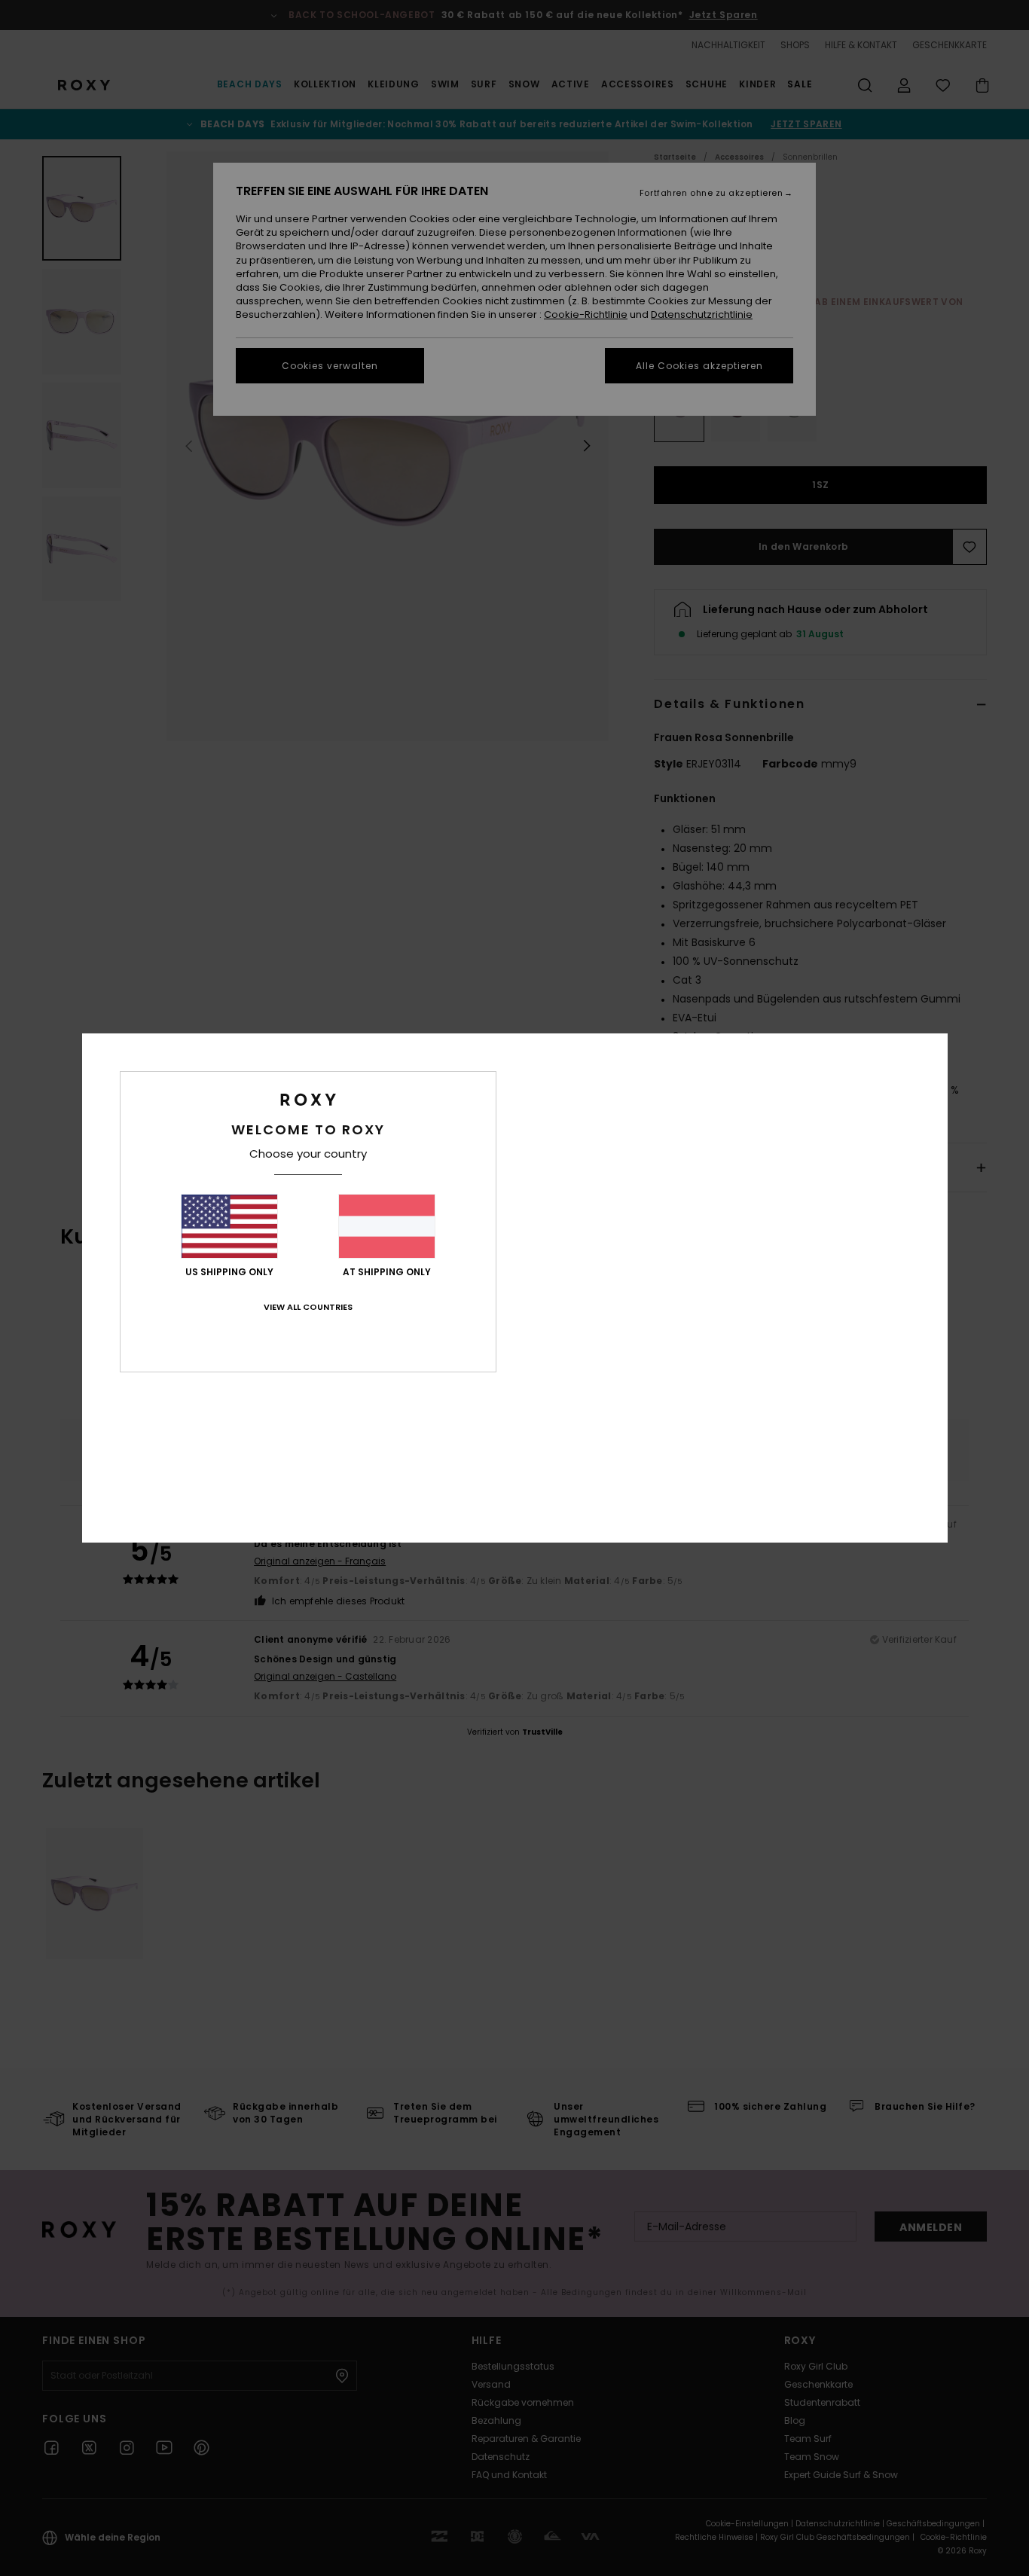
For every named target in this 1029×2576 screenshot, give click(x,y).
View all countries (308, 1307)
